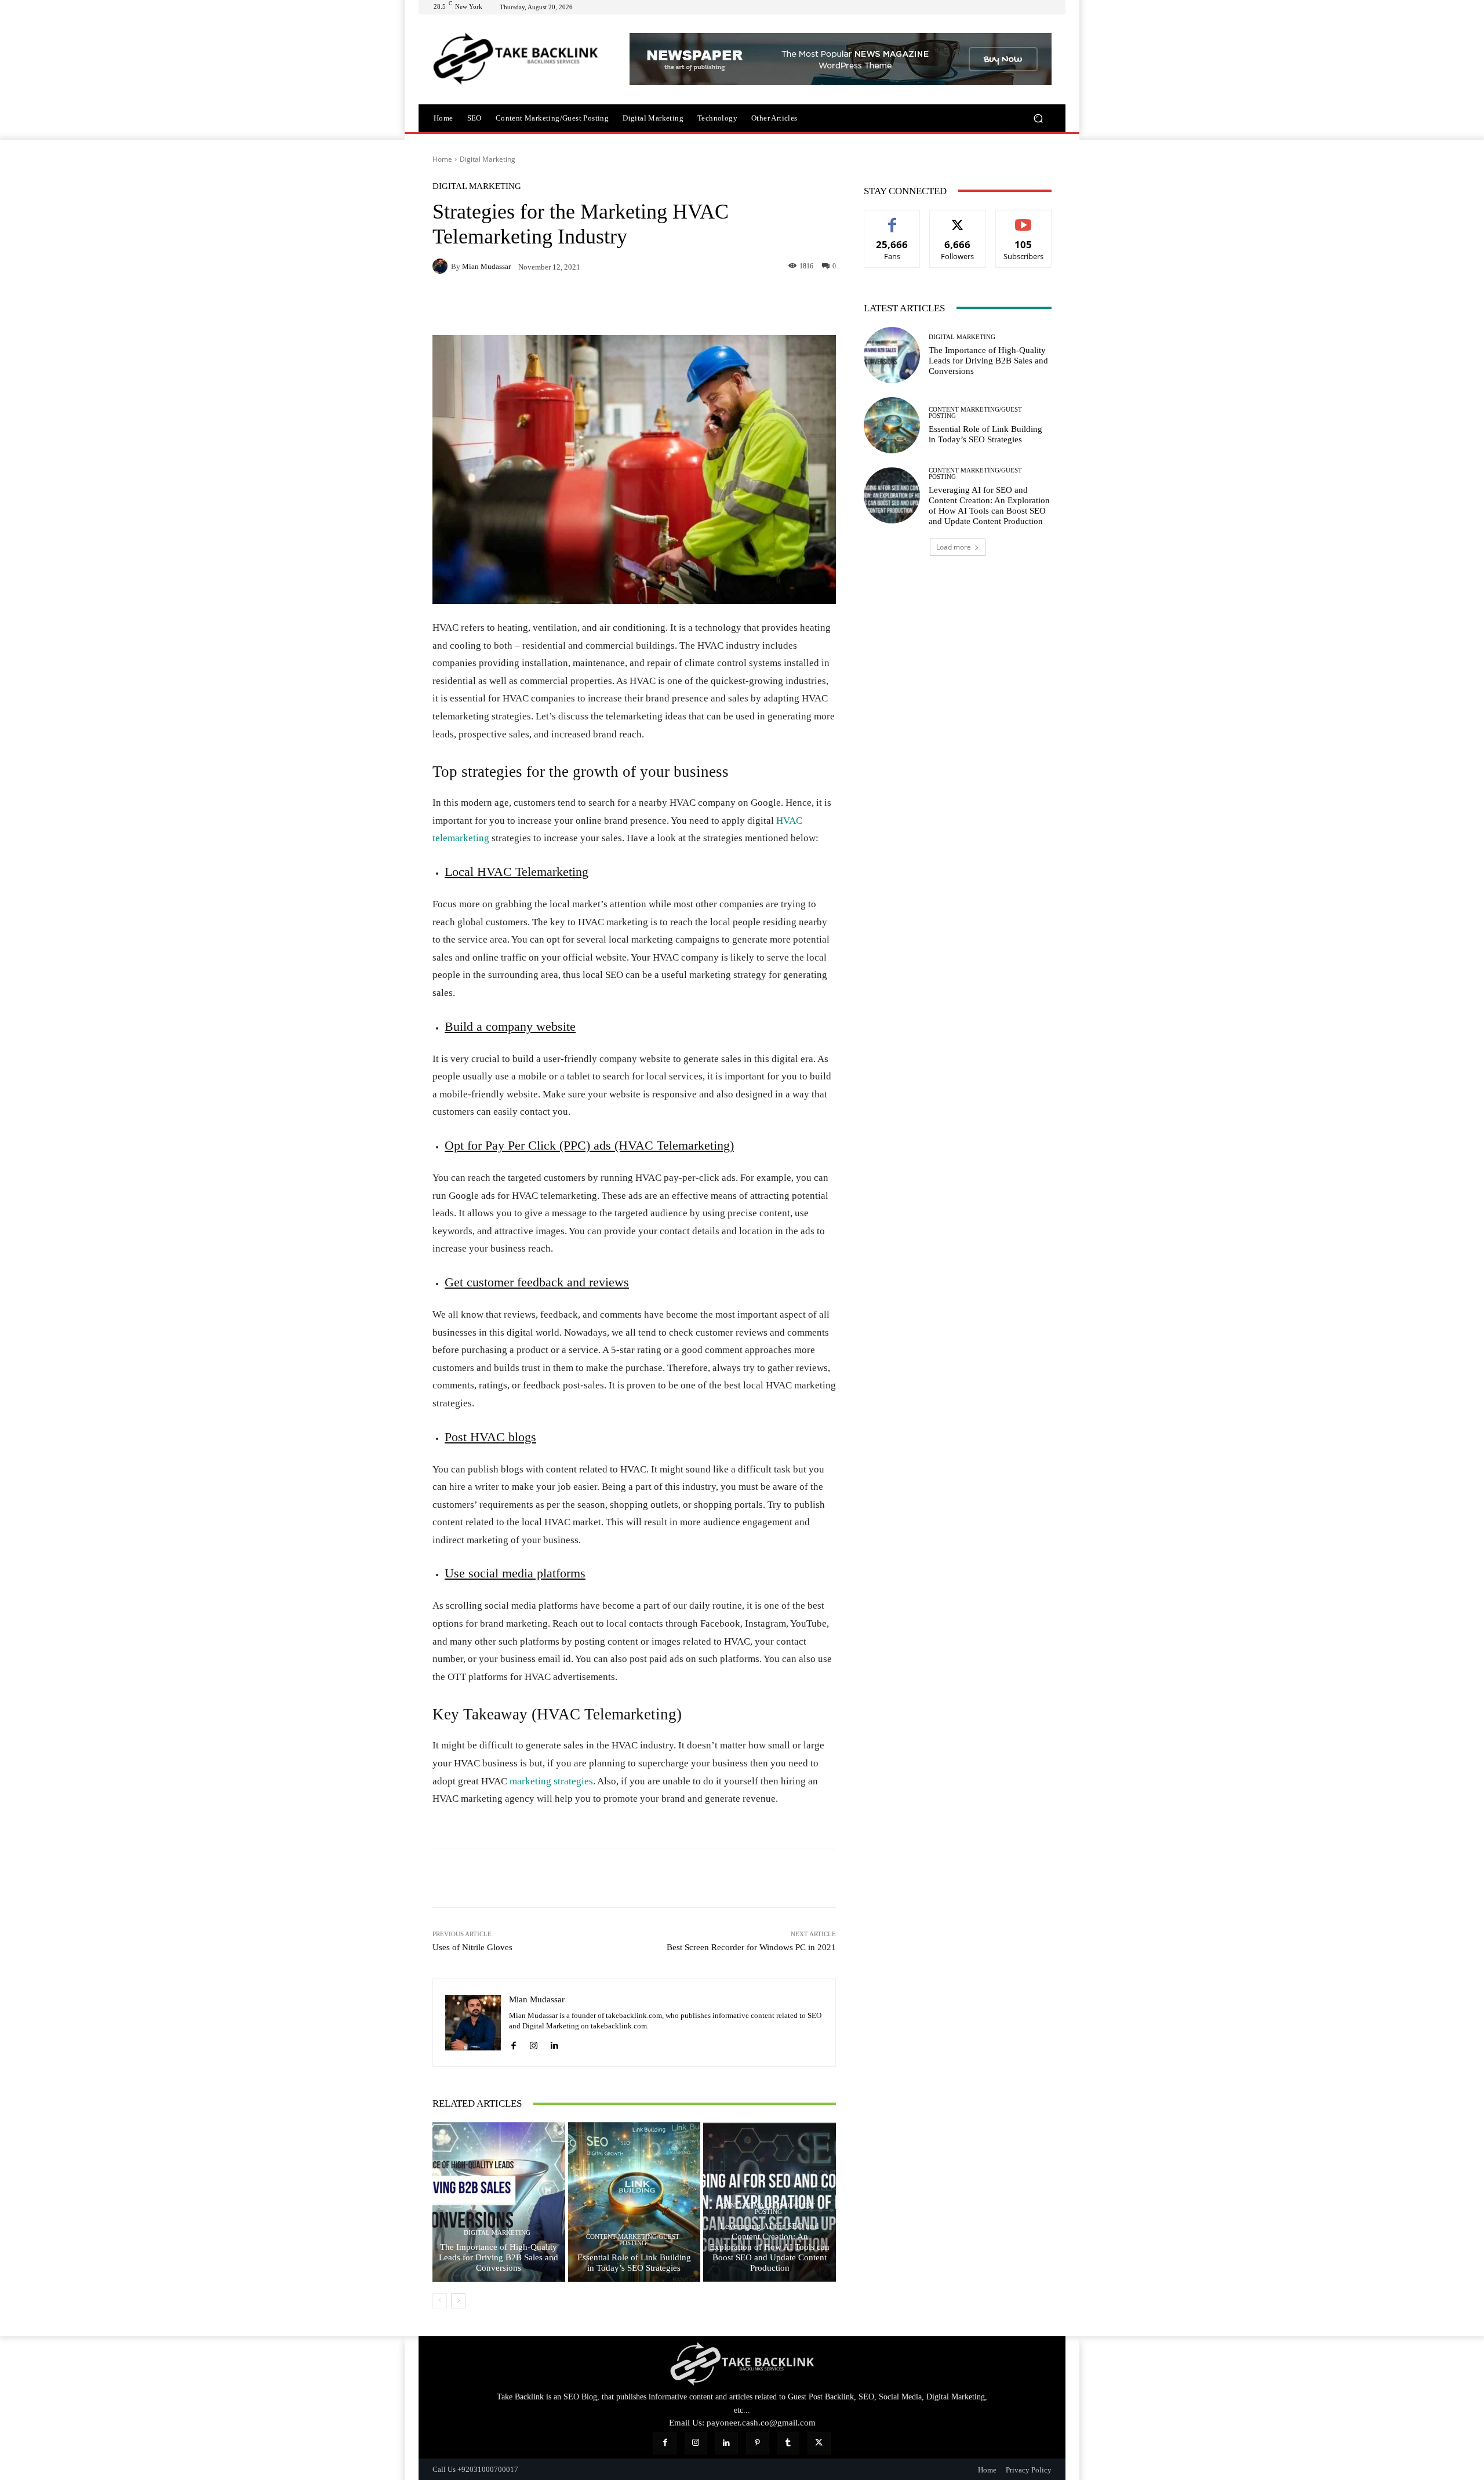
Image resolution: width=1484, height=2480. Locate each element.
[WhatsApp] (524, 306)
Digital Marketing (488, 159)
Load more (954, 547)
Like (892, 219)
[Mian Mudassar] (442, 266)
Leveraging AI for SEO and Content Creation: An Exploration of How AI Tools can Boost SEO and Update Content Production (770, 2247)
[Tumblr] (788, 2443)
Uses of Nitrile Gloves (472, 1947)
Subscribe (1024, 219)
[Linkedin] (551, 306)
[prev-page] (440, 2301)
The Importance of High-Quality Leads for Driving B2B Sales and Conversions (499, 2257)
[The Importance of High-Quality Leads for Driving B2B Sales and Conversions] (499, 2202)
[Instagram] (534, 2044)
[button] (1038, 118)
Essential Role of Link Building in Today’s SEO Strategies (634, 2263)
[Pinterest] (497, 306)
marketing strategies (551, 1781)
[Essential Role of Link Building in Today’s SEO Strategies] (634, 2202)
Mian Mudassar (486, 266)
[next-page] (458, 2301)
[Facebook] (444, 306)
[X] (471, 306)
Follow (958, 219)
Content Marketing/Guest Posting (633, 2240)
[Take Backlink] (516, 59)
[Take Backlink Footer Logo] (742, 2364)
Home (442, 159)
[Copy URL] (577, 306)
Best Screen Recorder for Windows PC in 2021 (751, 1947)
